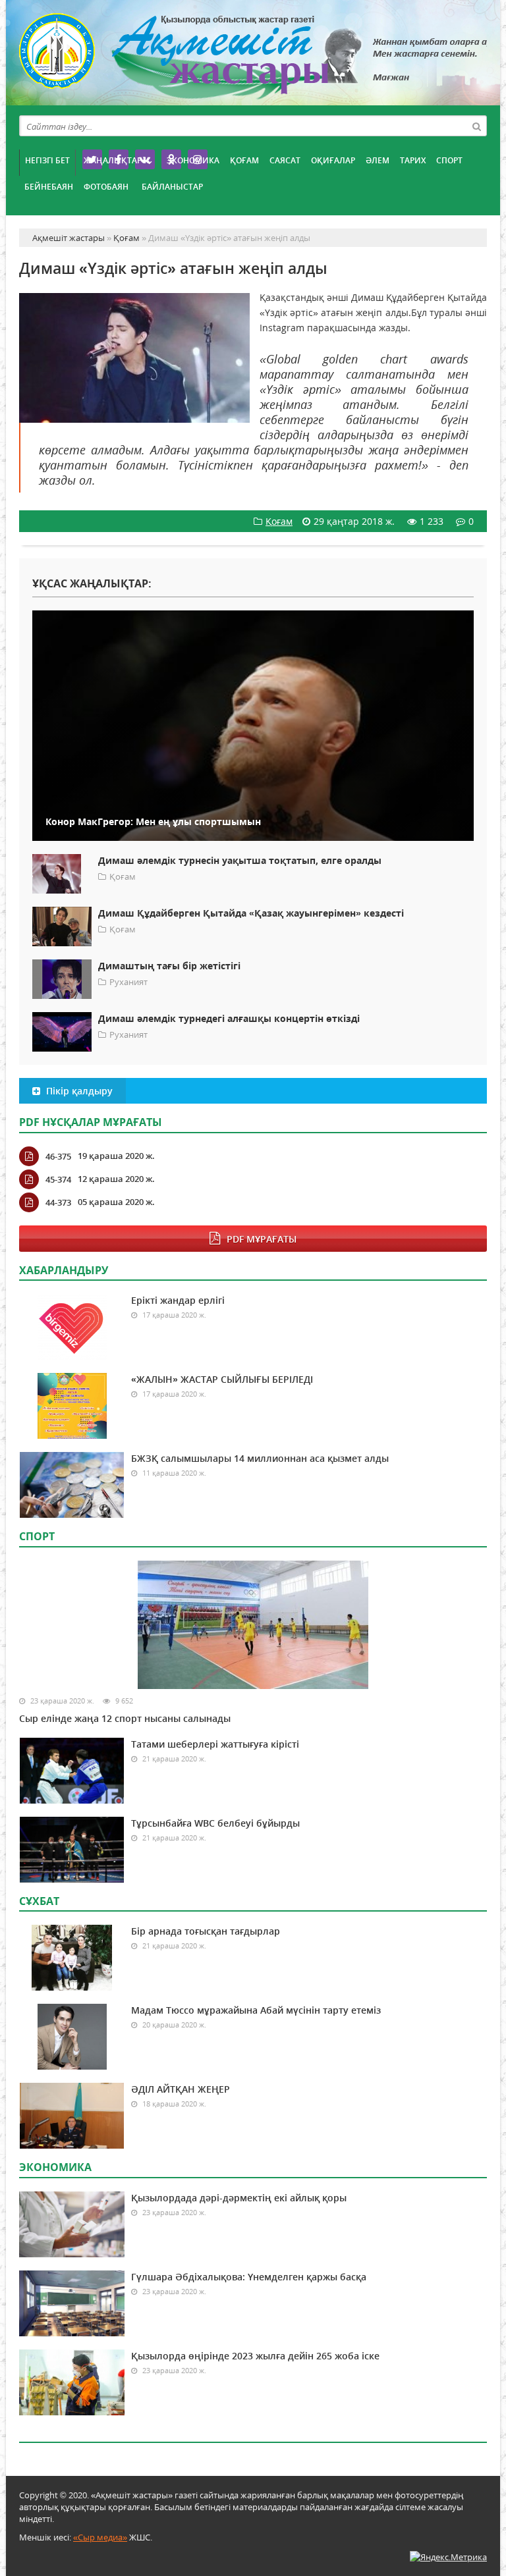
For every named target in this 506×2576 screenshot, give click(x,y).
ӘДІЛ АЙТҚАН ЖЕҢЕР (181, 2089)
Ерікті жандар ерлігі (178, 1300)
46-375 (58, 1156)
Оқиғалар (333, 160)
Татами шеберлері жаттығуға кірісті (215, 1744)
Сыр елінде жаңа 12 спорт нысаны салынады (125, 1718)
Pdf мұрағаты (262, 1239)
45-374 (58, 1179)
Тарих (413, 160)
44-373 (58, 1202)
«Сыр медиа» (100, 2537)
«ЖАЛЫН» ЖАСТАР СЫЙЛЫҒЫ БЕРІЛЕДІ (222, 1379)
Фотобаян (106, 187)
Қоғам (244, 160)
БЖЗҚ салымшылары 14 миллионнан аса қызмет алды (260, 1458)
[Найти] (476, 126)
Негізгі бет (47, 160)
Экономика (193, 160)
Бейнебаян (49, 187)
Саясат (285, 160)
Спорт (449, 160)
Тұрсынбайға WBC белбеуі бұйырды (215, 1823)
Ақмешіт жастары (253, 58)
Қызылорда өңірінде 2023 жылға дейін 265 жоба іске (255, 2356)
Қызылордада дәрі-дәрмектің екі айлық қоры (239, 2198)
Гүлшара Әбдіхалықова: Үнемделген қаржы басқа (249, 2277)
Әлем (378, 160)
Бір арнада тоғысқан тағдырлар (206, 1931)
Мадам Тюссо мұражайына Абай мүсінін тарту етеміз (256, 2010)
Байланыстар (172, 187)
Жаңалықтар (113, 160)
